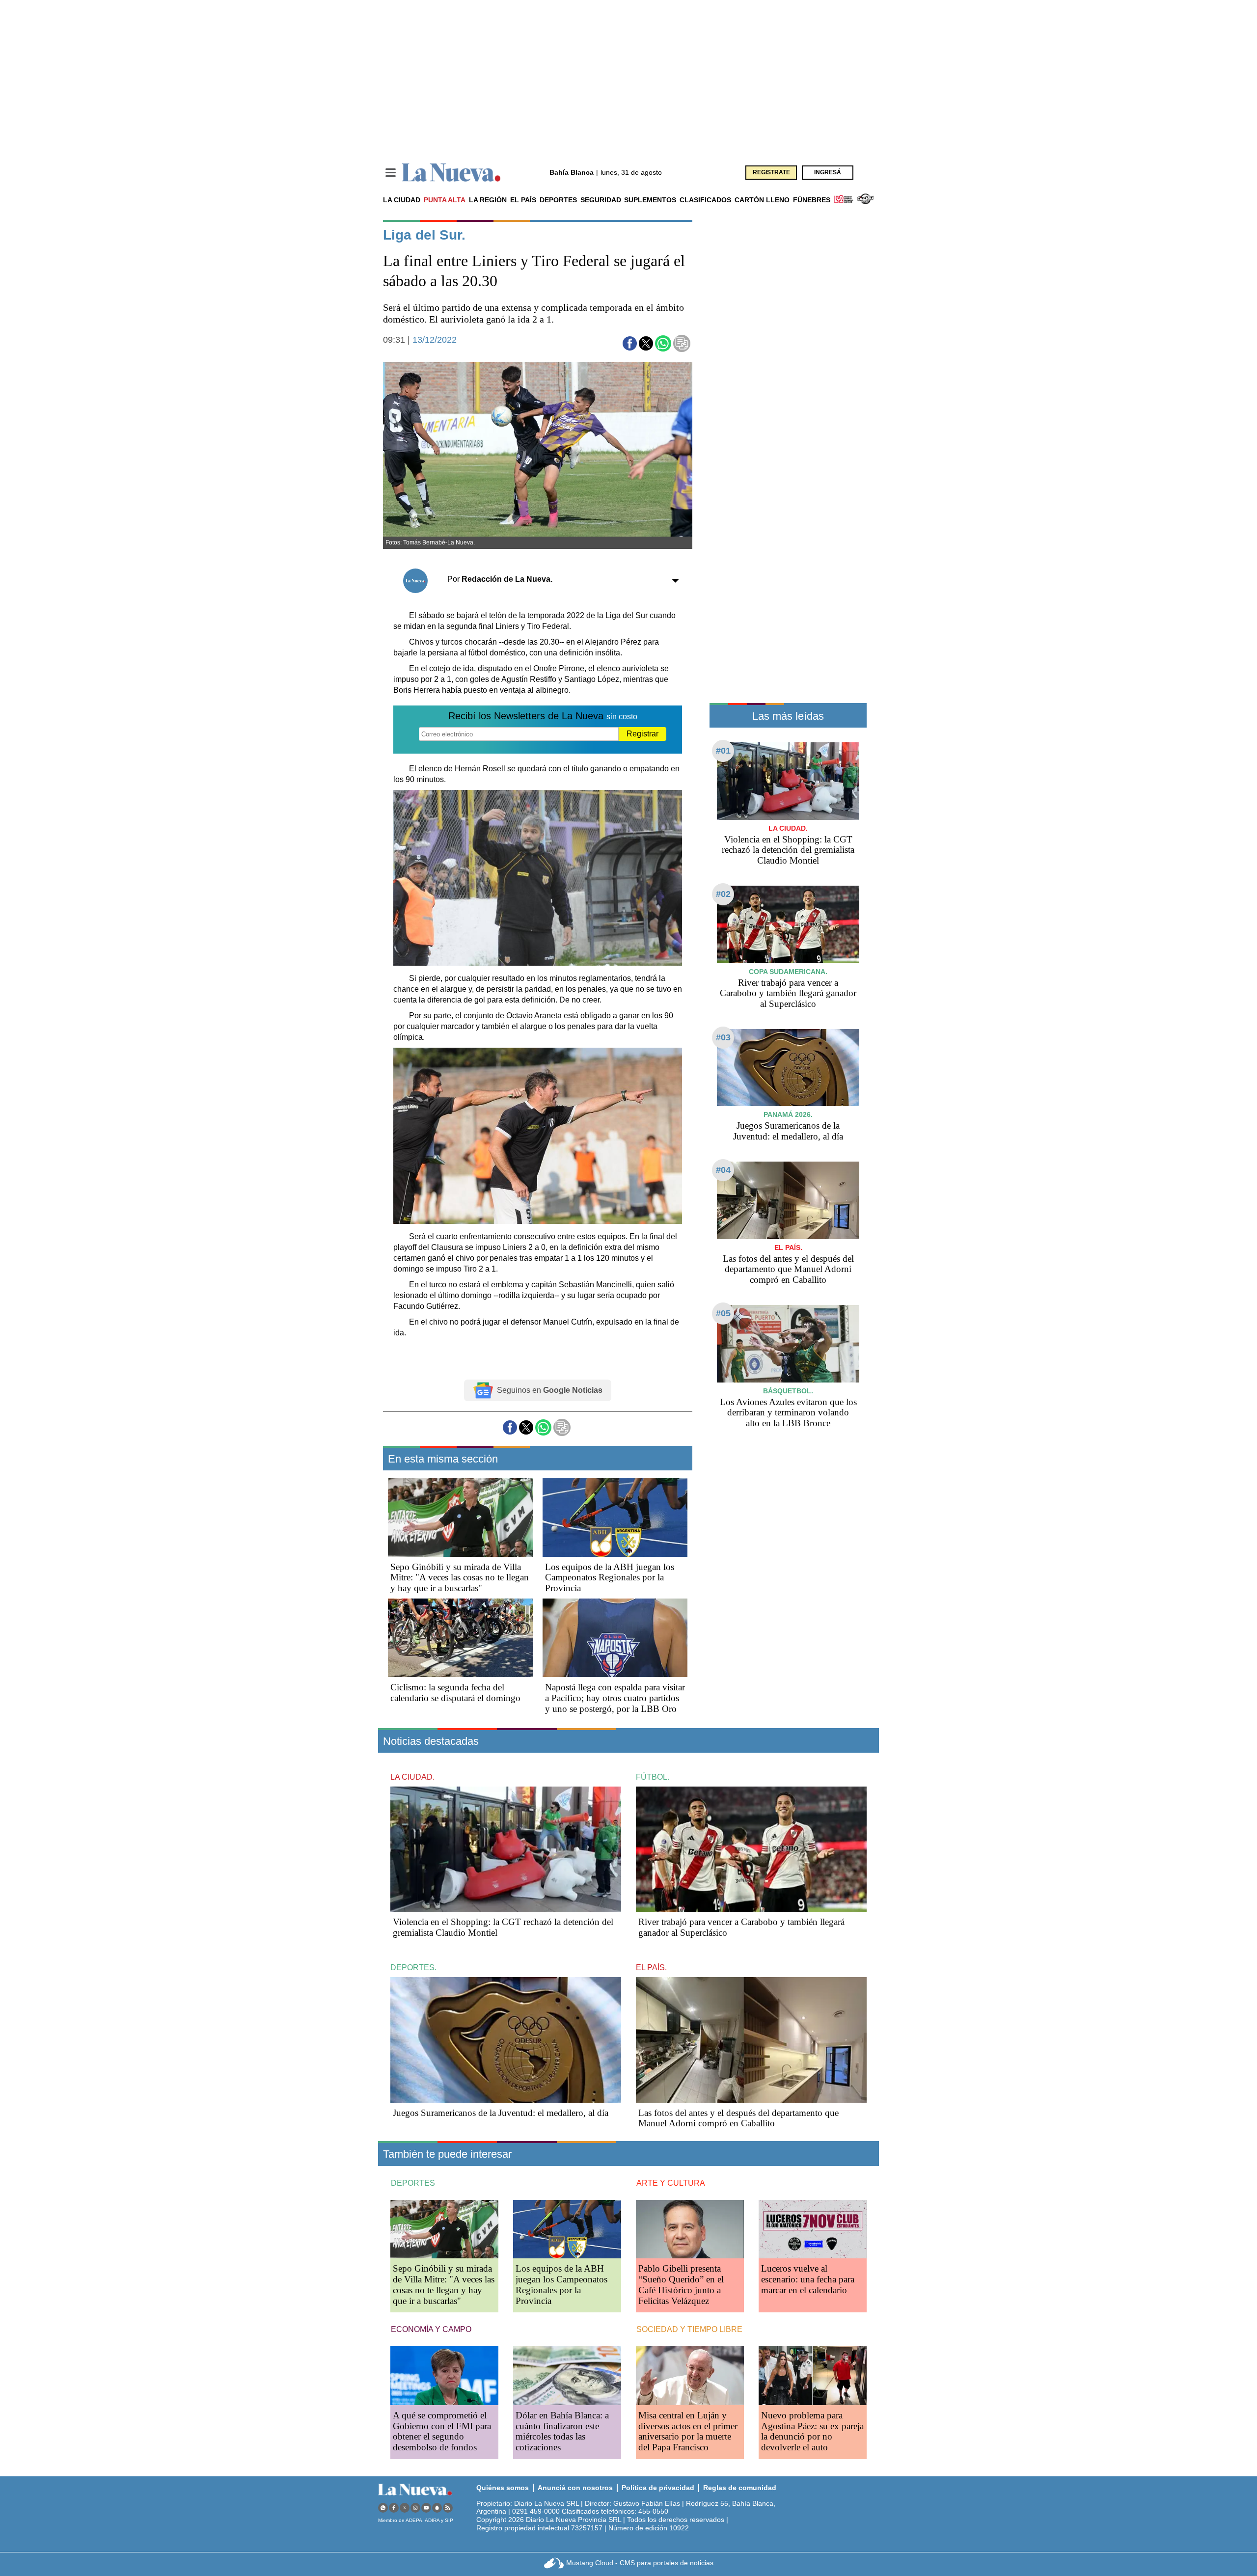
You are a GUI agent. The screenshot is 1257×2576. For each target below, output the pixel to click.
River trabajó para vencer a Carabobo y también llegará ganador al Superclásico (788, 993)
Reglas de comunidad (740, 2488)
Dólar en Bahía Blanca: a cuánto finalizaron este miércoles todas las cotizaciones (562, 2431)
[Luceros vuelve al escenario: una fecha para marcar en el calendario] (813, 2229)
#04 (723, 1170)
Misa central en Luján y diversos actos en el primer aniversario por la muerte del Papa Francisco (688, 2431)
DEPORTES (413, 2183)
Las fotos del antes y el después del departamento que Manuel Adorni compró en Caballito (788, 1269)
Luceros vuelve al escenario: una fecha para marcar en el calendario (808, 2279)
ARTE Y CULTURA (671, 2183)
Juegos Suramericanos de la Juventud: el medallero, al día (788, 1131)
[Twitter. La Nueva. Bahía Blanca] (405, 2508)
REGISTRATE (771, 172)
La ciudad (402, 200)
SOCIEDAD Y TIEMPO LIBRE (689, 2329)
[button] (630, 343)
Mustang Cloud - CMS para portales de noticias (640, 2563)
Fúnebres (812, 200)
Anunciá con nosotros (575, 2488)
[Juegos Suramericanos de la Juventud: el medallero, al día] (788, 1068)
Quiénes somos (503, 2488)
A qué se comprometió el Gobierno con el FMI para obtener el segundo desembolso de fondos (442, 2431)
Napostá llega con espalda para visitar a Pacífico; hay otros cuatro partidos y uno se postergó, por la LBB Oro (615, 1698)
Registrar (642, 734)
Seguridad (601, 200)
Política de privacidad (658, 2488)
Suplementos (650, 200)
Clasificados (705, 200)
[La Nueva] (451, 173)
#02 (723, 894)
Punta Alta (445, 200)
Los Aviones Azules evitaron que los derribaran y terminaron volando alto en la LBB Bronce (788, 1413)
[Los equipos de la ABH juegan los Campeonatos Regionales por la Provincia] (615, 1517)
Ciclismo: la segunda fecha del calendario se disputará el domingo (455, 1693)
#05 (723, 1313)
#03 (723, 1037)
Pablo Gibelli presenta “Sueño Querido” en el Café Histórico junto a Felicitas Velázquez (681, 2285)
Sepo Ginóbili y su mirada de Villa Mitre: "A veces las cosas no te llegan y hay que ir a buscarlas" (460, 1578)
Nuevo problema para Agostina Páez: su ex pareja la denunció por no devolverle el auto (812, 2431)
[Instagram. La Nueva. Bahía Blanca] (415, 2508)
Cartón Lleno (762, 200)
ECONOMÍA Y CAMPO (431, 2329)
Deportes (558, 200)
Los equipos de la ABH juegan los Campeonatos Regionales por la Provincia (610, 1578)
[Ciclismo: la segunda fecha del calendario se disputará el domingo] (460, 1638)
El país (523, 200)
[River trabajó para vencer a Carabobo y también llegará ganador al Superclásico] (788, 924)
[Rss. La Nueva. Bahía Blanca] (448, 2508)
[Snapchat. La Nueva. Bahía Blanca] (437, 2508)
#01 (723, 751)
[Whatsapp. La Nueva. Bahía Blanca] (383, 2508)
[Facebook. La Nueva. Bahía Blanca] (394, 2508)
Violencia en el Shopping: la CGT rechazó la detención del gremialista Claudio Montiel (788, 850)
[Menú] (391, 173)
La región (488, 200)
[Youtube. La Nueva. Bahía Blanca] (426, 2508)
